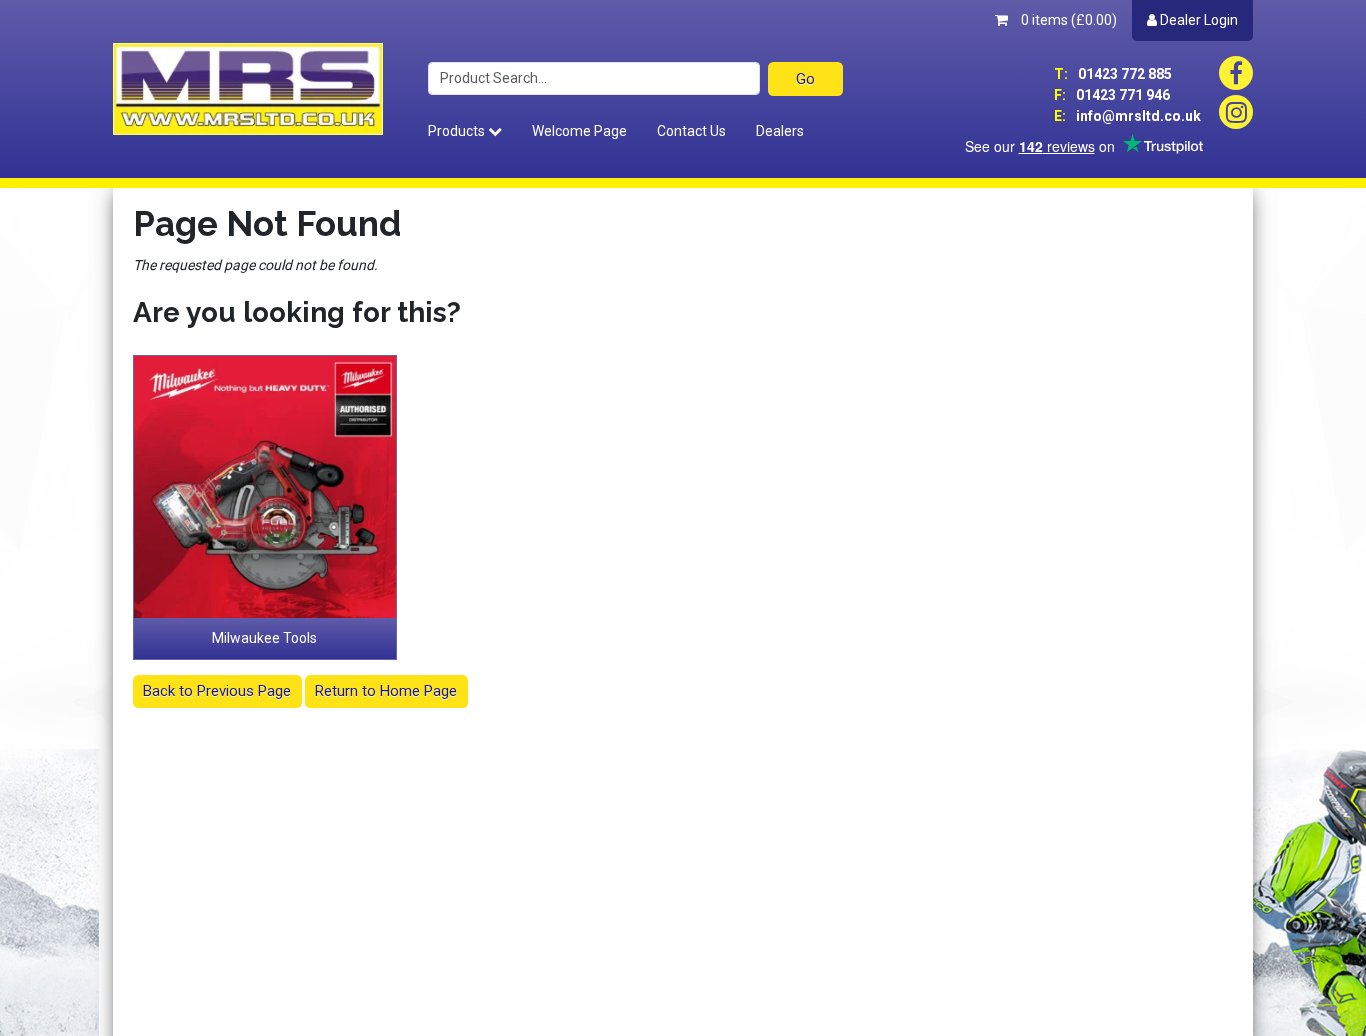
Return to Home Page (386, 691)
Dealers (780, 131)
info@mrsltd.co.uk (1127, 116)
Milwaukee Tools (264, 638)
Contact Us (691, 131)
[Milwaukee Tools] (265, 487)
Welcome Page (579, 131)
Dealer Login (1197, 20)
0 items (1067, 20)
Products (458, 131)
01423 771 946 (1112, 95)
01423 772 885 (1113, 74)
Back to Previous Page (217, 691)
